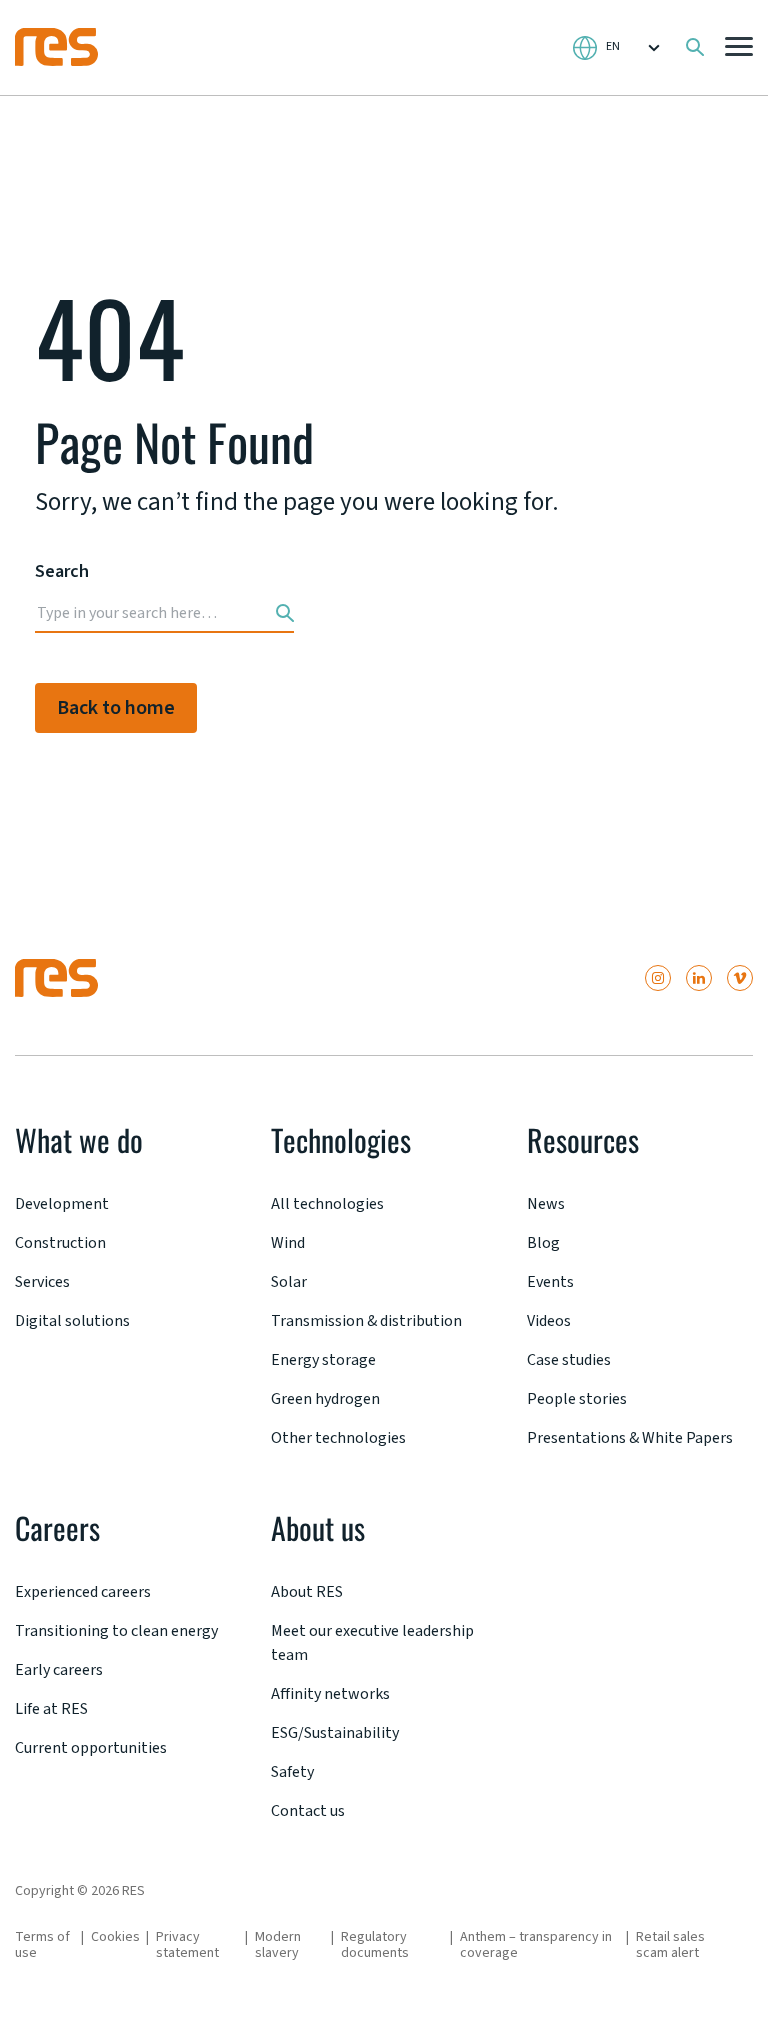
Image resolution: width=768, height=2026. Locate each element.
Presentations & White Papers (630, 1438)
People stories (577, 1399)
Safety (292, 1772)
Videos (549, 1321)
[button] (739, 48)
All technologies (327, 1204)
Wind (288, 1243)
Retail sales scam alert (670, 1945)
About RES (307, 1592)
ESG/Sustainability (335, 1733)
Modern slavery (278, 1945)
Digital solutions (72, 1321)
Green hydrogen (325, 1399)
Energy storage (323, 1360)
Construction (60, 1243)
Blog (543, 1243)
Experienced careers (83, 1592)
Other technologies (338, 1438)
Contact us (308, 1811)
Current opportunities (91, 1748)
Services (42, 1282)
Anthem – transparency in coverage (536, 1945)
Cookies (115, 1937)
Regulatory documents (375, 1945)
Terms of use (42, 1945)
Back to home (116, 708)
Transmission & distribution (366, 1321)
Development (62, 1204)
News (546, 1204)
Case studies (569, 1360)
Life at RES (51, 1709)
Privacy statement (187, 1945)
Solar (289, 1282)
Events (550, 1282)
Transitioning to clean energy (116, 1631)
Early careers (59, 1670)
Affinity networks (330, 1694)
